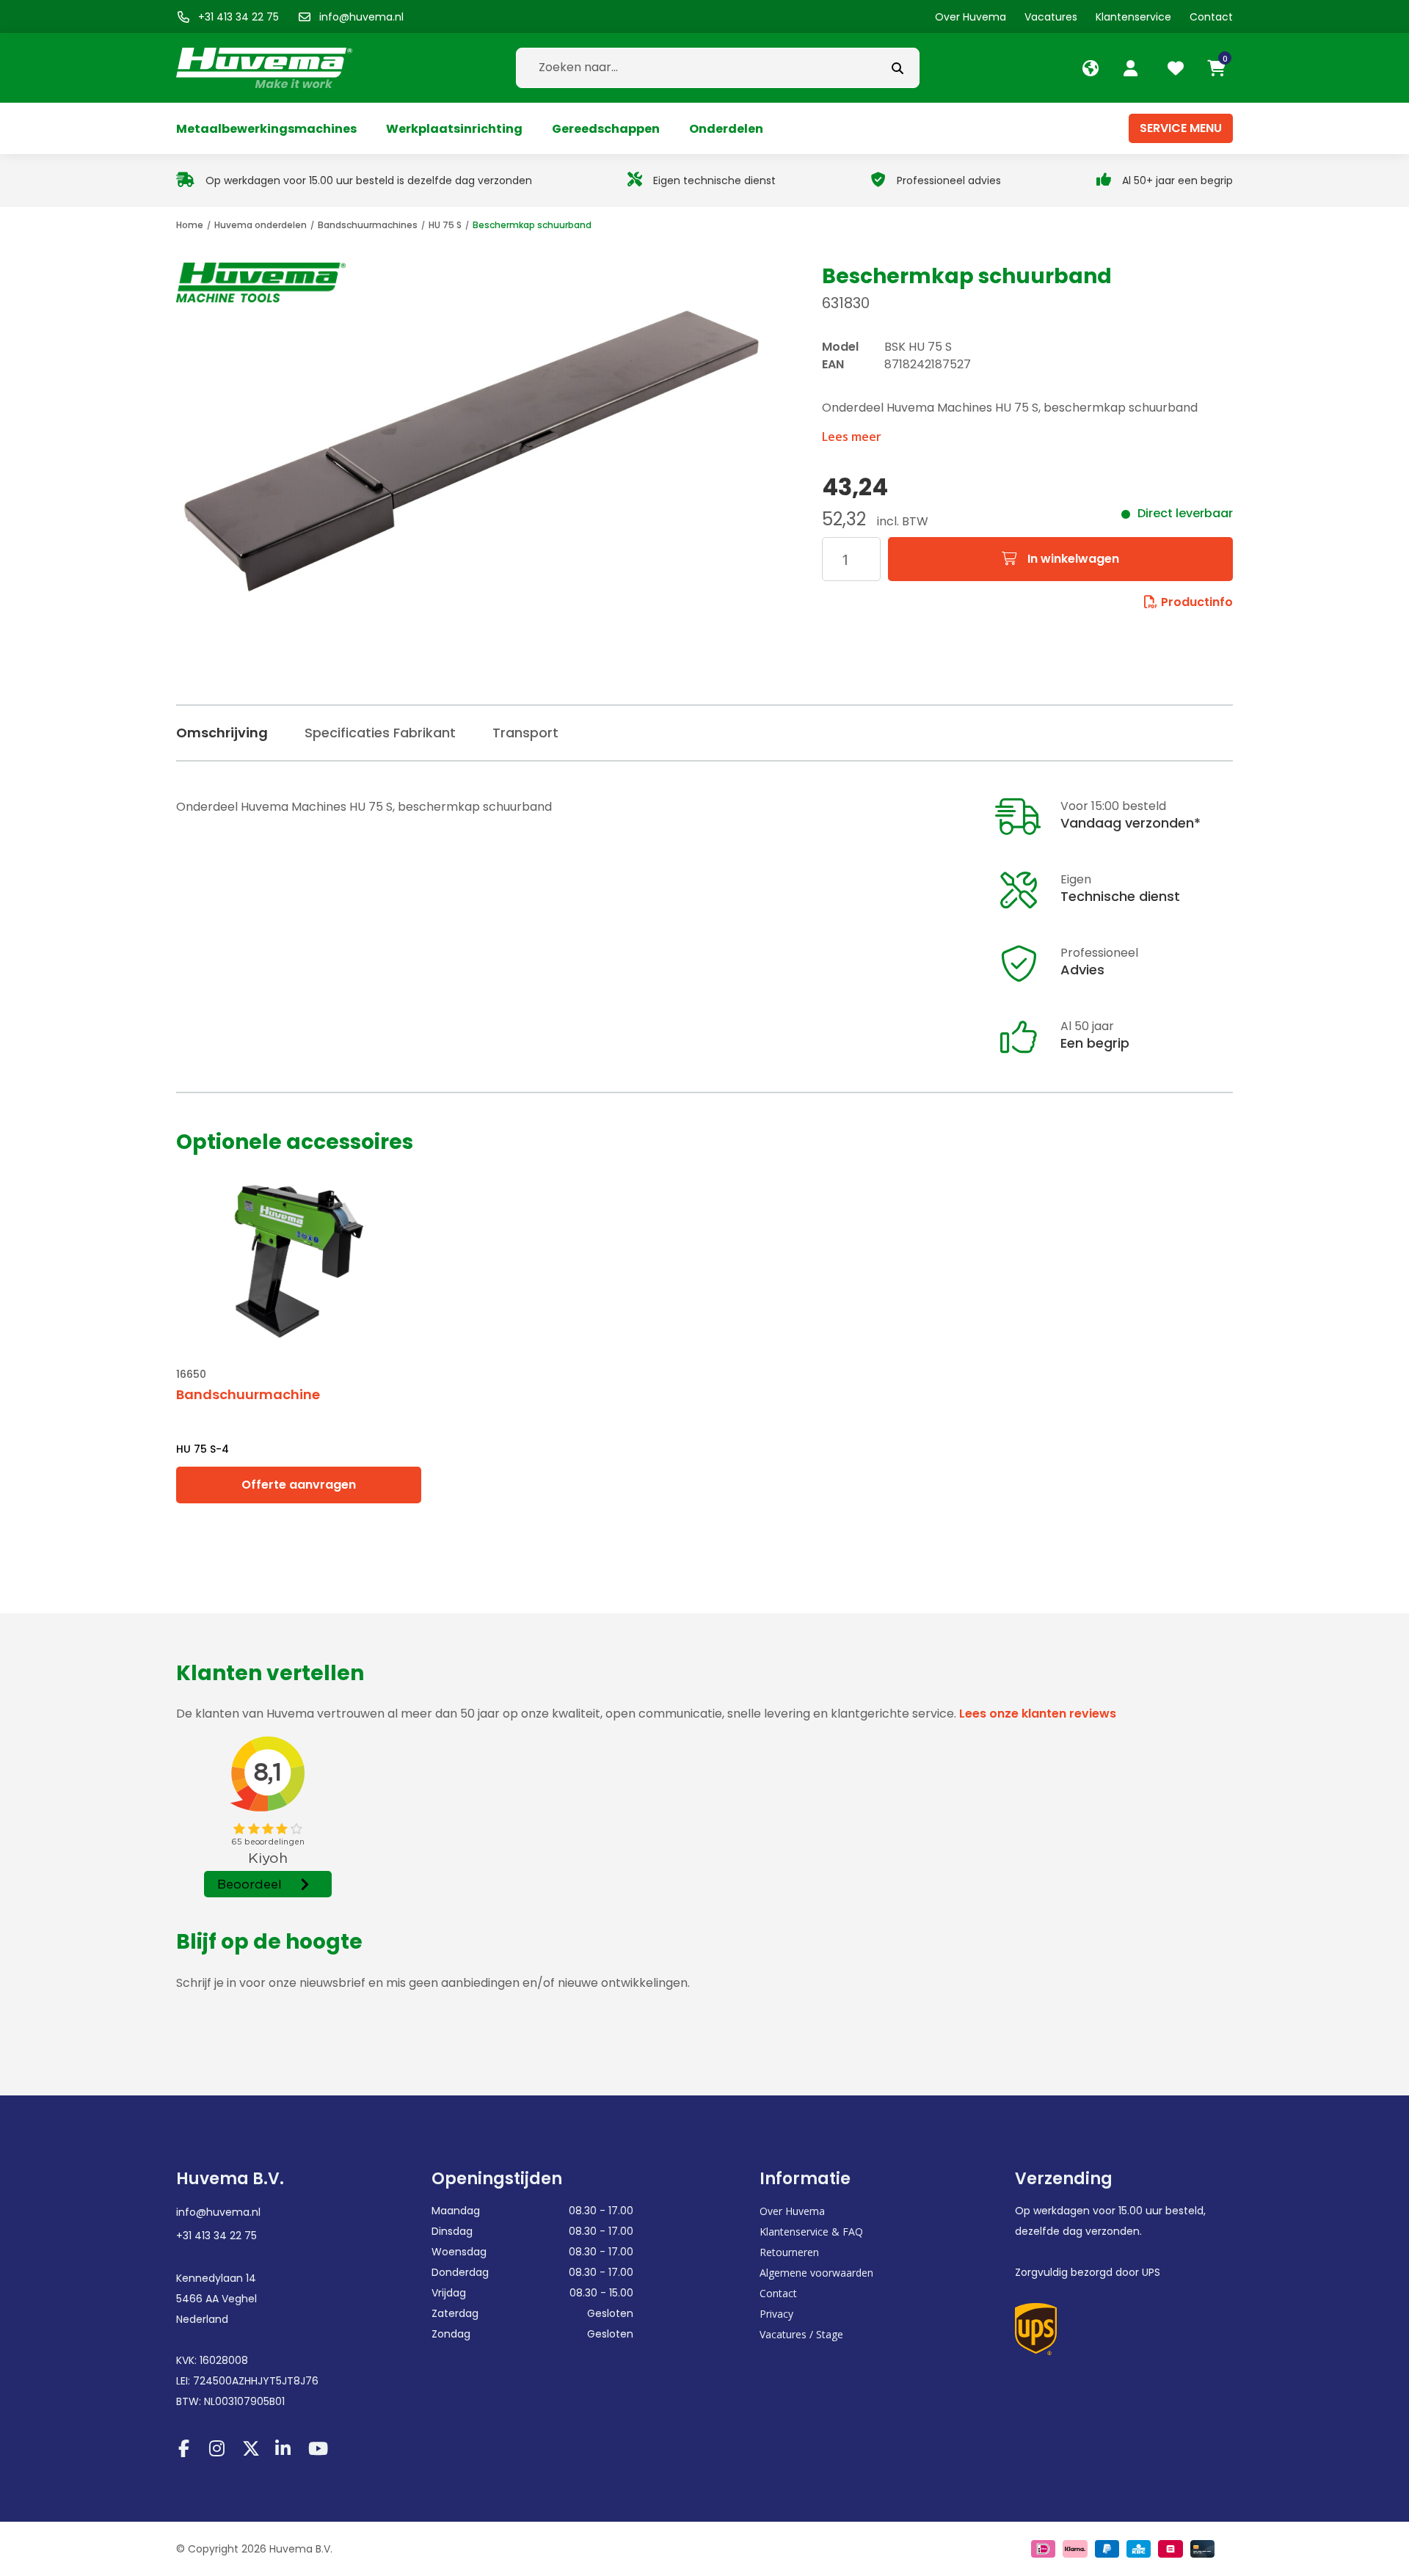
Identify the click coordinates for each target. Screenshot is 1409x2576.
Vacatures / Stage (801, 2334)
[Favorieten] (1178, 68)
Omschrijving (222, 733)
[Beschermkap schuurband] (472, 451)
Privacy (776, 2314)
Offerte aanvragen (299, 1485)
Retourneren (789, 2252)
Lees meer (852, 437)
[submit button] (898, 68)
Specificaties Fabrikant (380, 733)
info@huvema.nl (218, 2212)
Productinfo (1197, 602)
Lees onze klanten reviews (1038, 1714)
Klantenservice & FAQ (811, 2232)
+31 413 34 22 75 (216, 2236)
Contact (778, 2293)
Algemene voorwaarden (816, 2273)
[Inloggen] (1132, 68)
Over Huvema (792, 2211)
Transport (525, 733)
